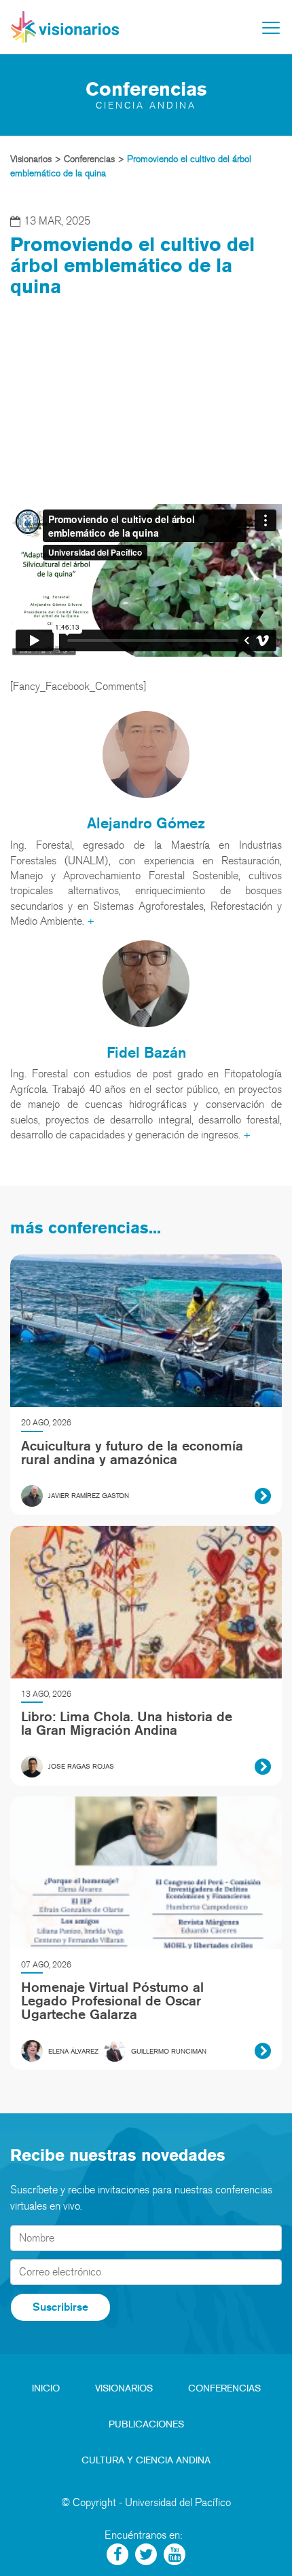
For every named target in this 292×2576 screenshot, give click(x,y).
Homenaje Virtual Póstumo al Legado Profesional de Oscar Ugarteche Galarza (112, 2001)
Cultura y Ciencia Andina (146, 2460)
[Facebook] (117, 2554)
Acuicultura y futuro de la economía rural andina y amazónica (132, 1453)
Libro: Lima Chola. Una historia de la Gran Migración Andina (127, 1723)
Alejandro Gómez (146, 823)
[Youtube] (175, 2554)
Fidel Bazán (146, 1052)
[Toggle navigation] (271, 28)
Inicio (46, 2388)
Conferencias (224, 2388)
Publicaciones (146, 2424)
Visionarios (124, 2388)
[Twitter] (146, 2554)
